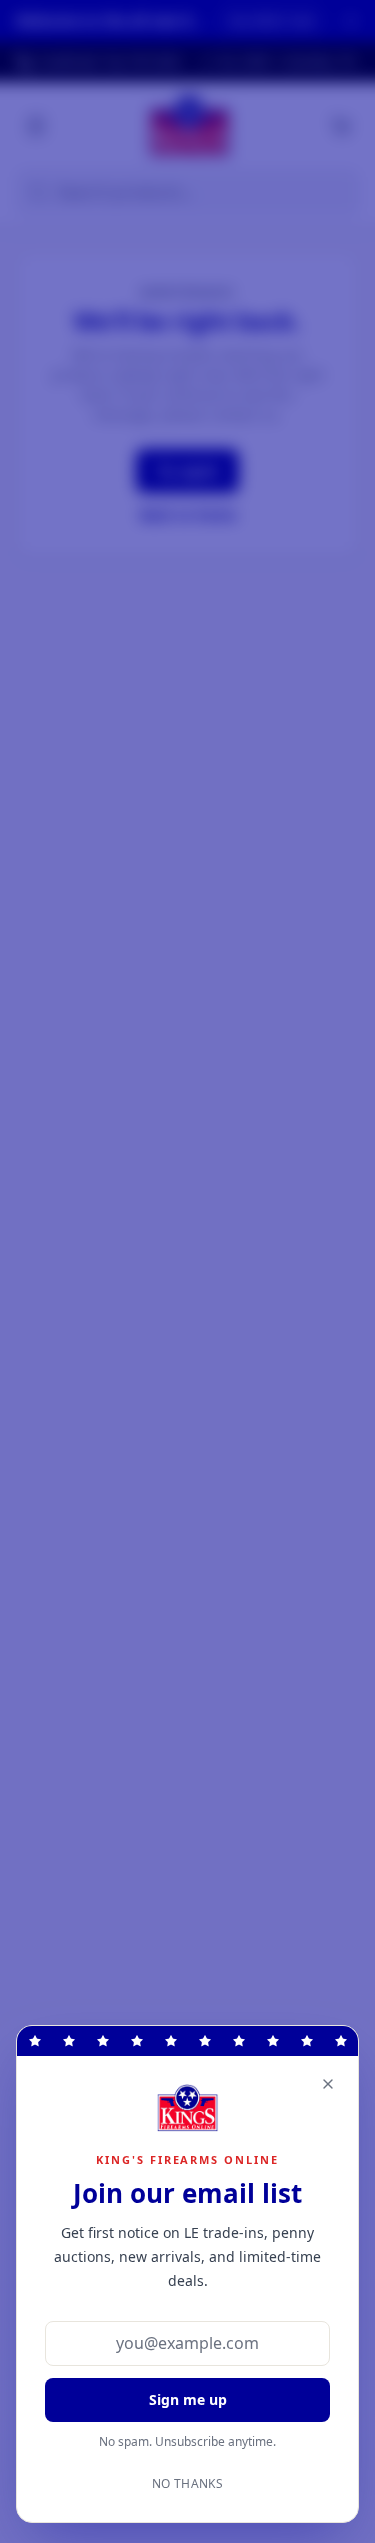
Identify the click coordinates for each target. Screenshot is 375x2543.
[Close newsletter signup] (328, 2084)
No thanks (187, 2484)
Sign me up (188, 2399)
